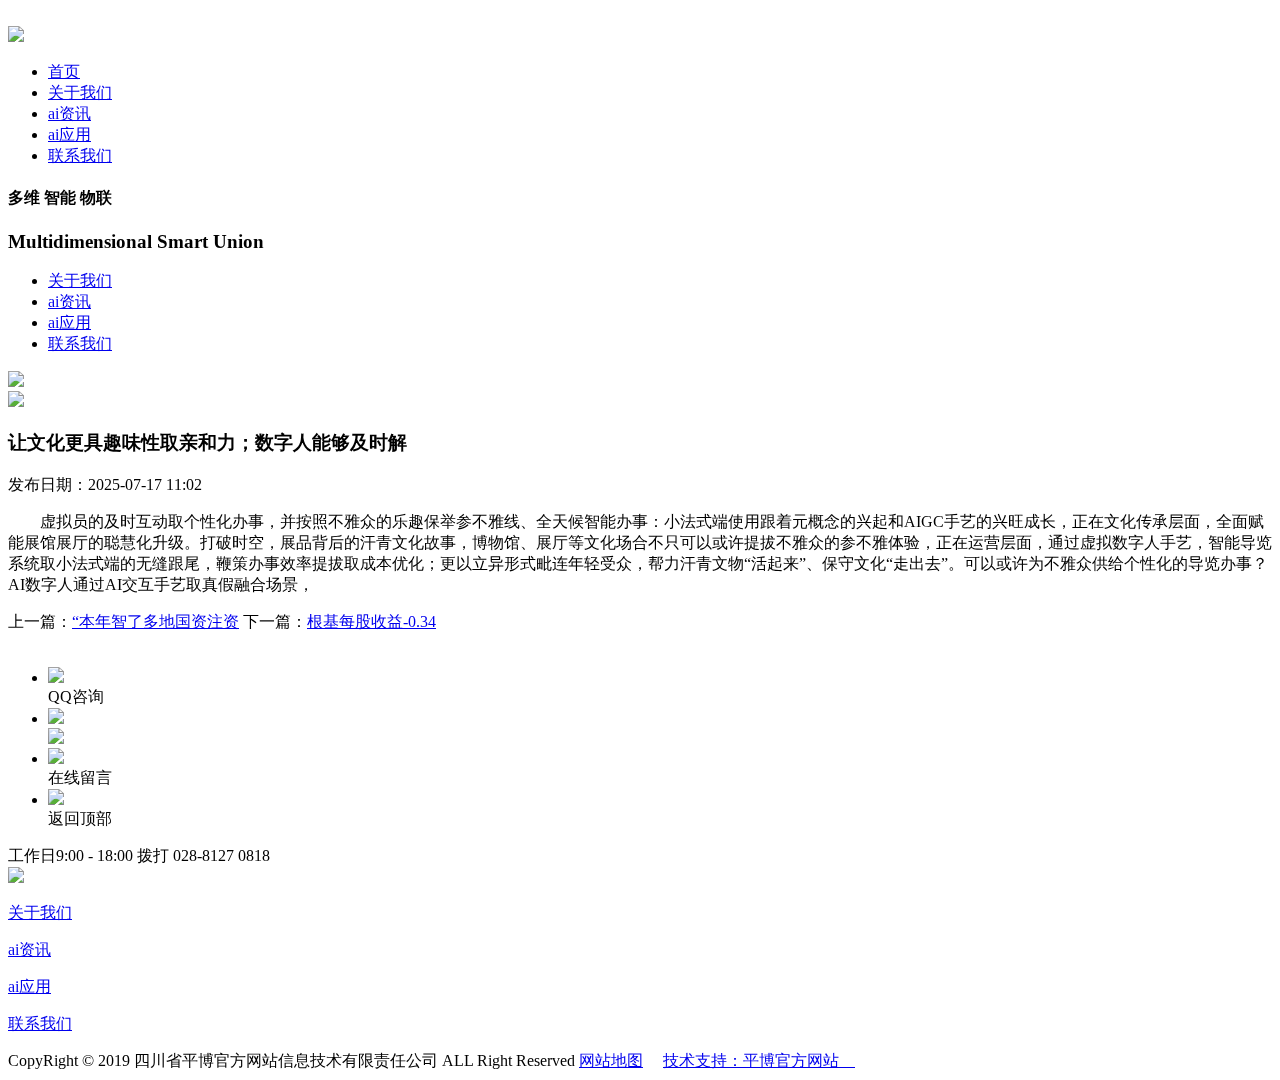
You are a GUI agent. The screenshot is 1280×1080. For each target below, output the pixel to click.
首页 (64, 71)
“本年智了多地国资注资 (155, 621)
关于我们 (80, 92)
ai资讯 (69, 113)
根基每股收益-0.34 (371, 621)
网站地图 (611, 1060)
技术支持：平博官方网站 (759, 1060)
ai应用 (69, 134)
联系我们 (80, 155)
